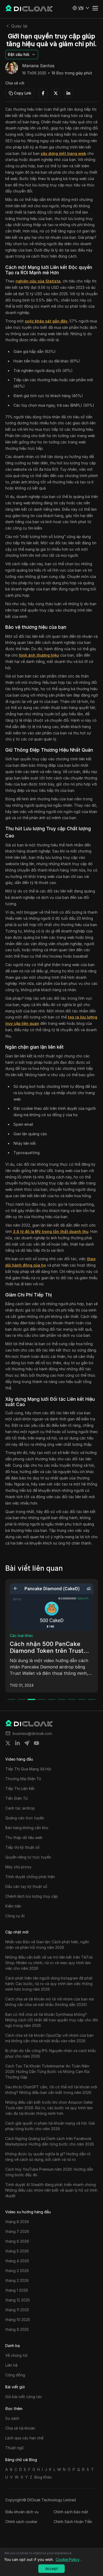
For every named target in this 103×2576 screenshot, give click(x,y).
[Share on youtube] (36, 1743)
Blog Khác (43, 2477)
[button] (81, 8)
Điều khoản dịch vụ (22, 2512)
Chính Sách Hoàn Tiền (73, 2522)
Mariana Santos (38, 66)
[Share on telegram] (27, 1743)
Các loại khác (26, 1635)
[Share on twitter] (8, 1743)
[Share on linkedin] (17, 1743)
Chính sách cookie (21, 2522)
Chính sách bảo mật (71, 2512)
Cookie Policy (68, 2559)
